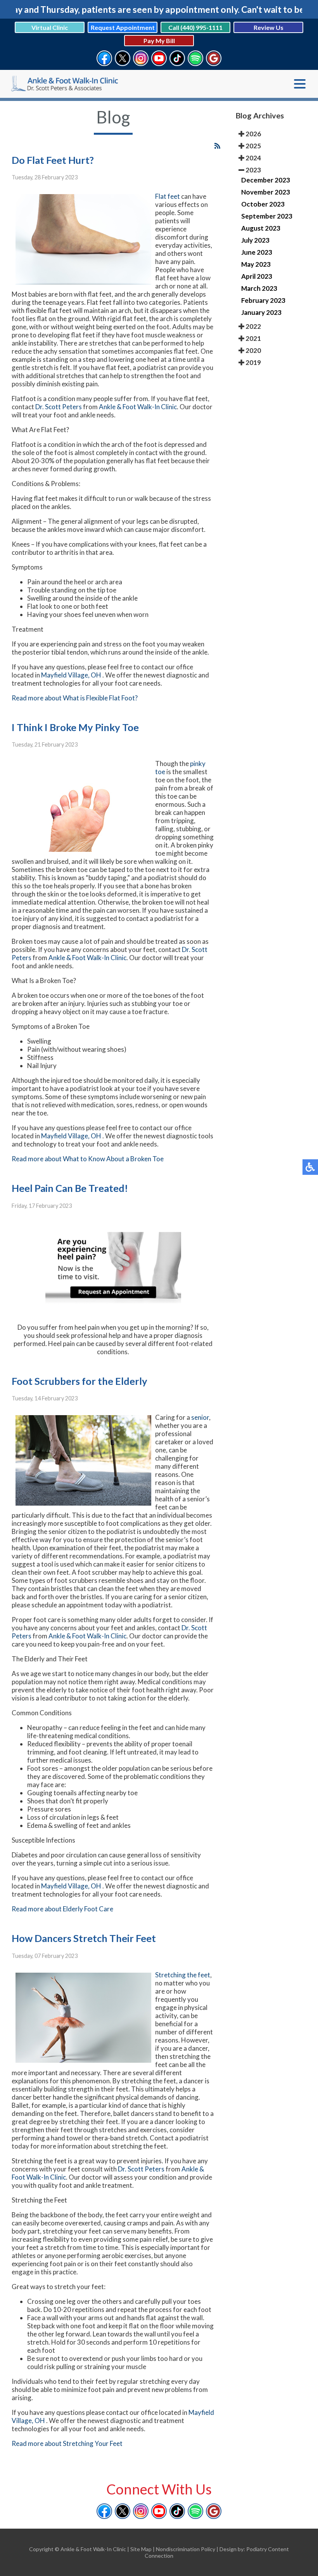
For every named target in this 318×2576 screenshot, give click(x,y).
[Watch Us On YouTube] (159, 62)
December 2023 (266, 180)
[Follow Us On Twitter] (123, 62)
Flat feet (168, 196)
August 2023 (261, 228)
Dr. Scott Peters (59, 407)
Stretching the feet (183, 1975)
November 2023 (266, 192)
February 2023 (263, 300)
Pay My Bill (159, 41)
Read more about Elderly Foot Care (62, 1909)
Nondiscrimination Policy (186, 2549)
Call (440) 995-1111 (195, 27)
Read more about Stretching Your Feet (67, 2443)
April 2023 (257, 276)
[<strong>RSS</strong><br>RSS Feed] (217, 146)
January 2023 (261, 312)
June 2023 (257, 252)
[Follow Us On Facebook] (104, 62)
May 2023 (256, 264)
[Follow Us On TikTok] (177, 62)
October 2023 (263, 204)
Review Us (269, 27)
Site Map (141, 2549)
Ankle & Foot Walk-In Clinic (138, 407)
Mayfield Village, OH (71, 675)
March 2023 (259, 288)
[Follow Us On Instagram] (141, 62)
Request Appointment (123, 27)
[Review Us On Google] (214, 62)
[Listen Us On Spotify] (195, 62)
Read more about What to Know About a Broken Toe (88, 1159)
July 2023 (255, 240)
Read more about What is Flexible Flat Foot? (75, 698)
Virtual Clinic (50, 27)
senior (200, 1417)
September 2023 (267, 216)
